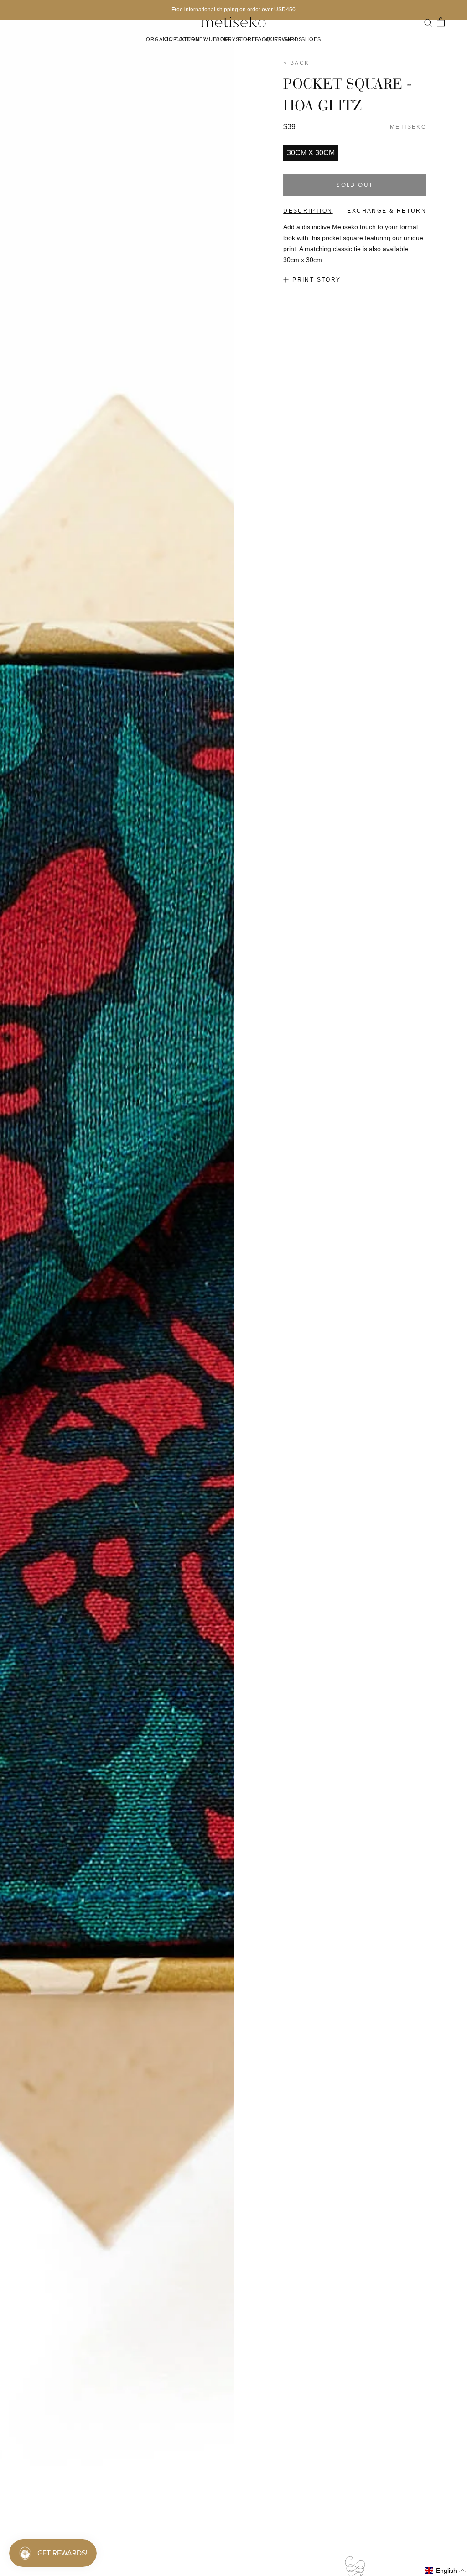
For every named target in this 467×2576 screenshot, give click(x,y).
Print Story (317, 280)
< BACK (296, 63)
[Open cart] (441, 22)
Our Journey (185, 39)
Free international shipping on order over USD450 (233, 10)
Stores (248, 39)
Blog (221, 39)
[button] (445, 2571)
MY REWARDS (283, 39)
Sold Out (355, 185)
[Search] (428, 22)
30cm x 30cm (311, 153)
